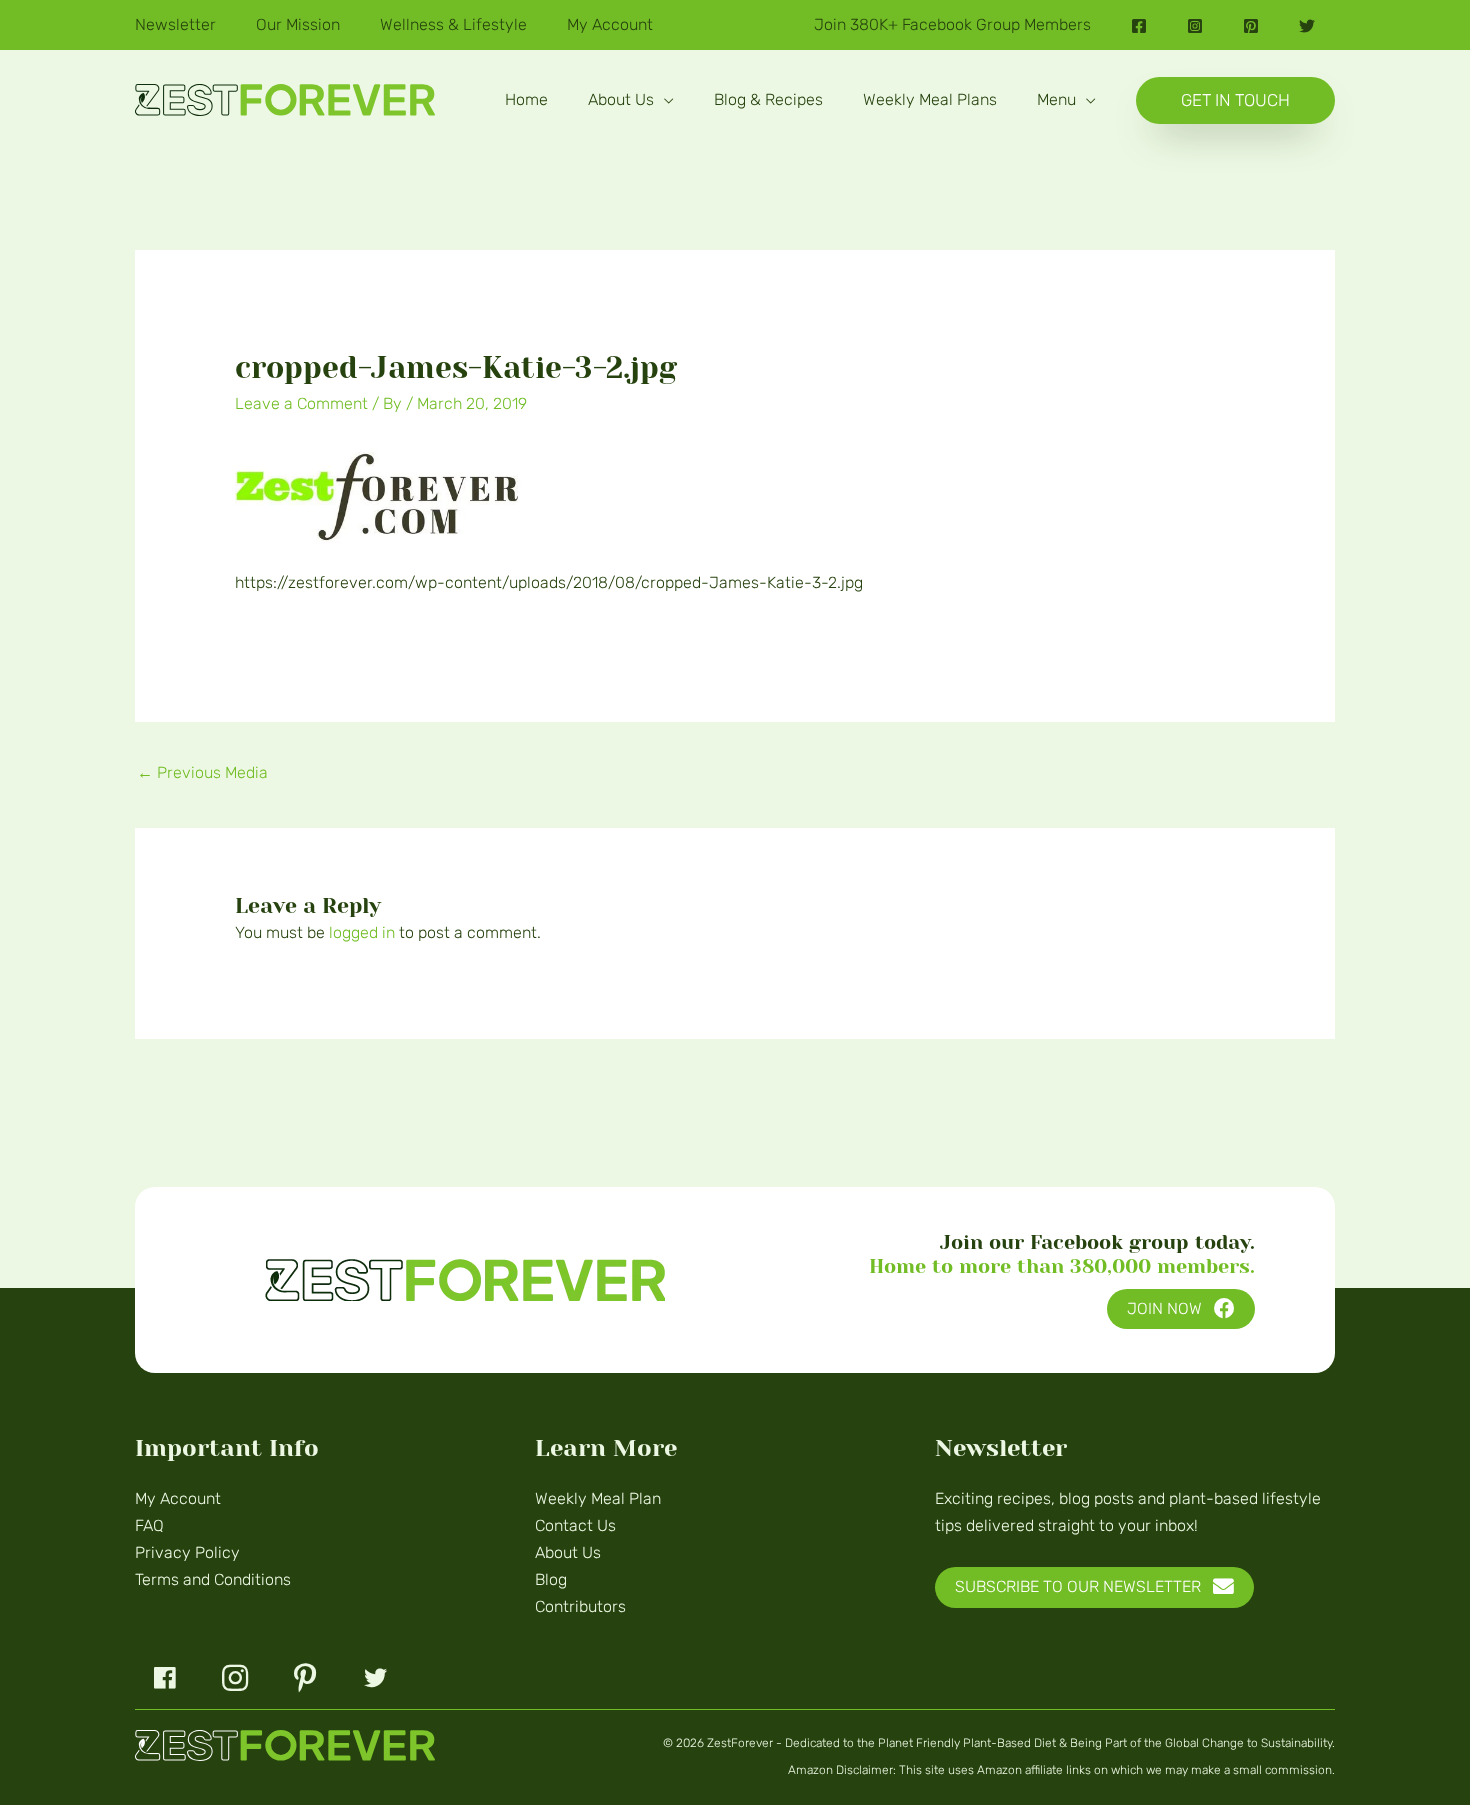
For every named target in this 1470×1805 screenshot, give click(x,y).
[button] (664, 99)
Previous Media (202, 772)
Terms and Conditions (213, 1579)
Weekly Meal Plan (598, 1498)
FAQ (149, 1525)
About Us (568, 1552)
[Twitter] (1307, 26)
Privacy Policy (187, 1552)
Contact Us (575, 1525)
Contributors (580, 1606)
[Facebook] (1139, 26)
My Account (178, 1498)
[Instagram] (1195, 26)
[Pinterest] (1251, 26)
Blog (551, 1579)
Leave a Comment (301, 403)
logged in (362, 932)
